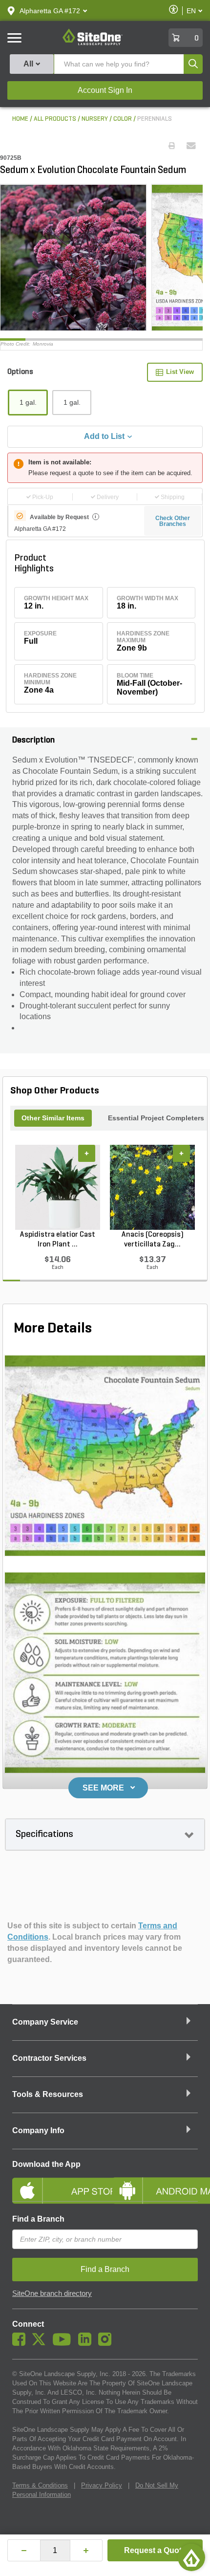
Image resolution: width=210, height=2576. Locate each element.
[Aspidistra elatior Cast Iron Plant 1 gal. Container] (58, 1187)
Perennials (155, 119)
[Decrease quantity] (24, 2550)
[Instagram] (107, 2343)
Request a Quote (155, 2550)
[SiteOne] (93, 44)
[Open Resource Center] (191, 2557)
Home (20, 119)
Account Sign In (105, 90)
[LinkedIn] (87, 2343)
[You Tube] (64, 2343)
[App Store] (55, 2183)
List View (180, 372)
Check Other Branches (173, 521)
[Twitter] (41, 2343)
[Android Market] (155, 2183)
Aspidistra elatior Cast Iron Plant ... (58, 1240)
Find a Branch (38, 2219)
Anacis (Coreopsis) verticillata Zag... (153, 1240)
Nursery (95, 119)
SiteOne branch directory (52, 2293)
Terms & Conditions (40, 2485)
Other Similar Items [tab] (53, 1118)
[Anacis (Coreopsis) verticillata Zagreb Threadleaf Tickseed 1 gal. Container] (152, 1187)
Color (123, 119)
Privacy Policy (102, 2485)
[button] (50, 11)
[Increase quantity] (86, 2550)
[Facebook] (21, 2343)
